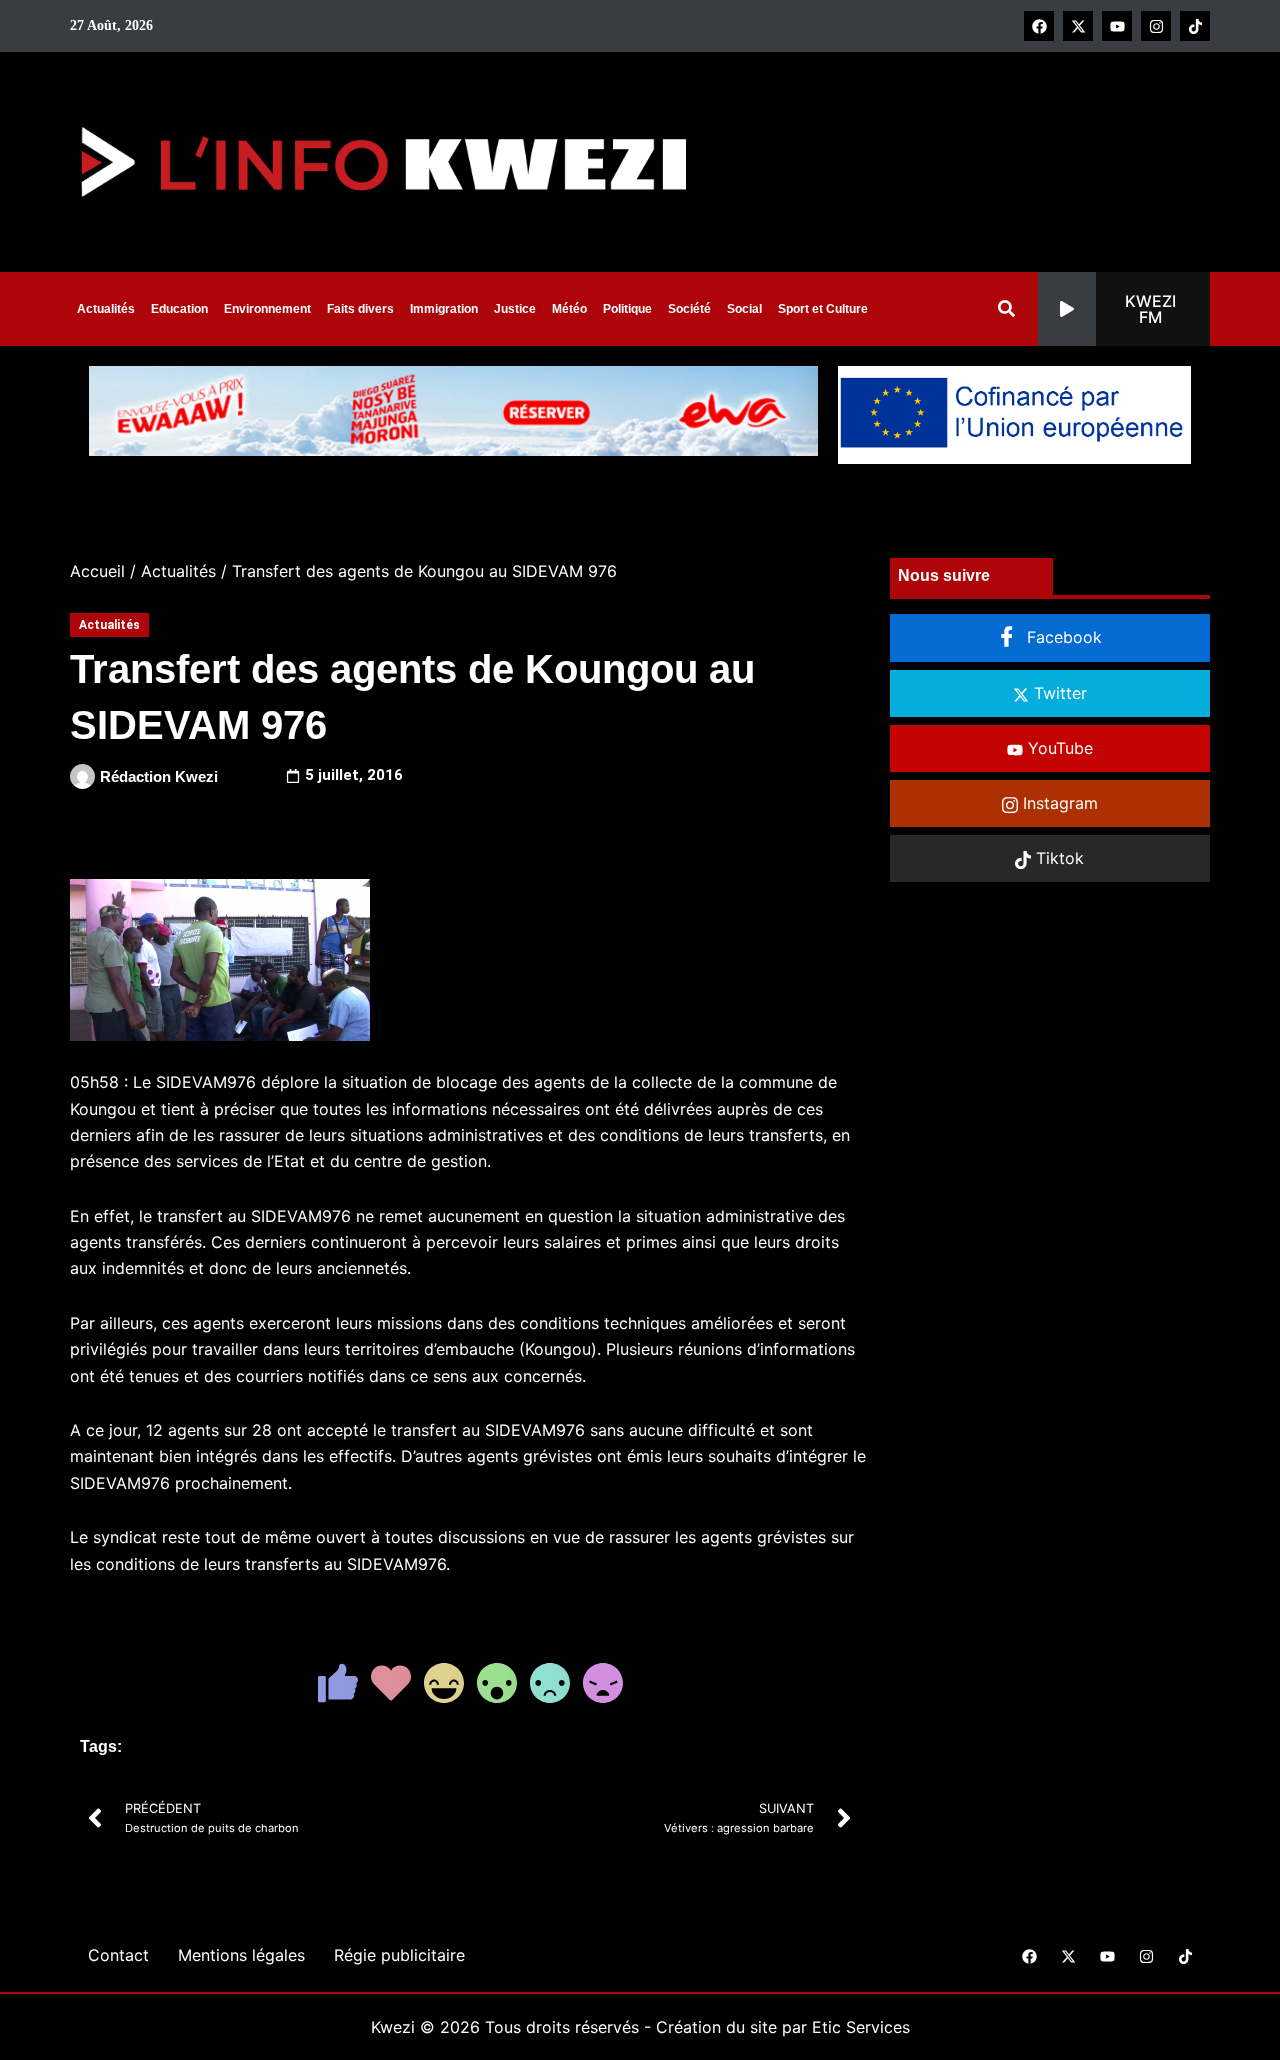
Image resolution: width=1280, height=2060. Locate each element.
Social (744, 309)
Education (179, 309)
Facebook (1062, 637)
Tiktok (1057, 858)
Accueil (97, 571)
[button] (1124, 309)
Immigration (444, 309)
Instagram (1058, 803)
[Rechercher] (1010, 308)
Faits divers (360, 309)
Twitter (1058, 693)
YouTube (1058, 748)
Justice (515, 309)
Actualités (106, 309)
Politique (627, 309)
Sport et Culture (823, 309)
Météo (569, 309)
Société (689, 309)
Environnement (267, 309)
